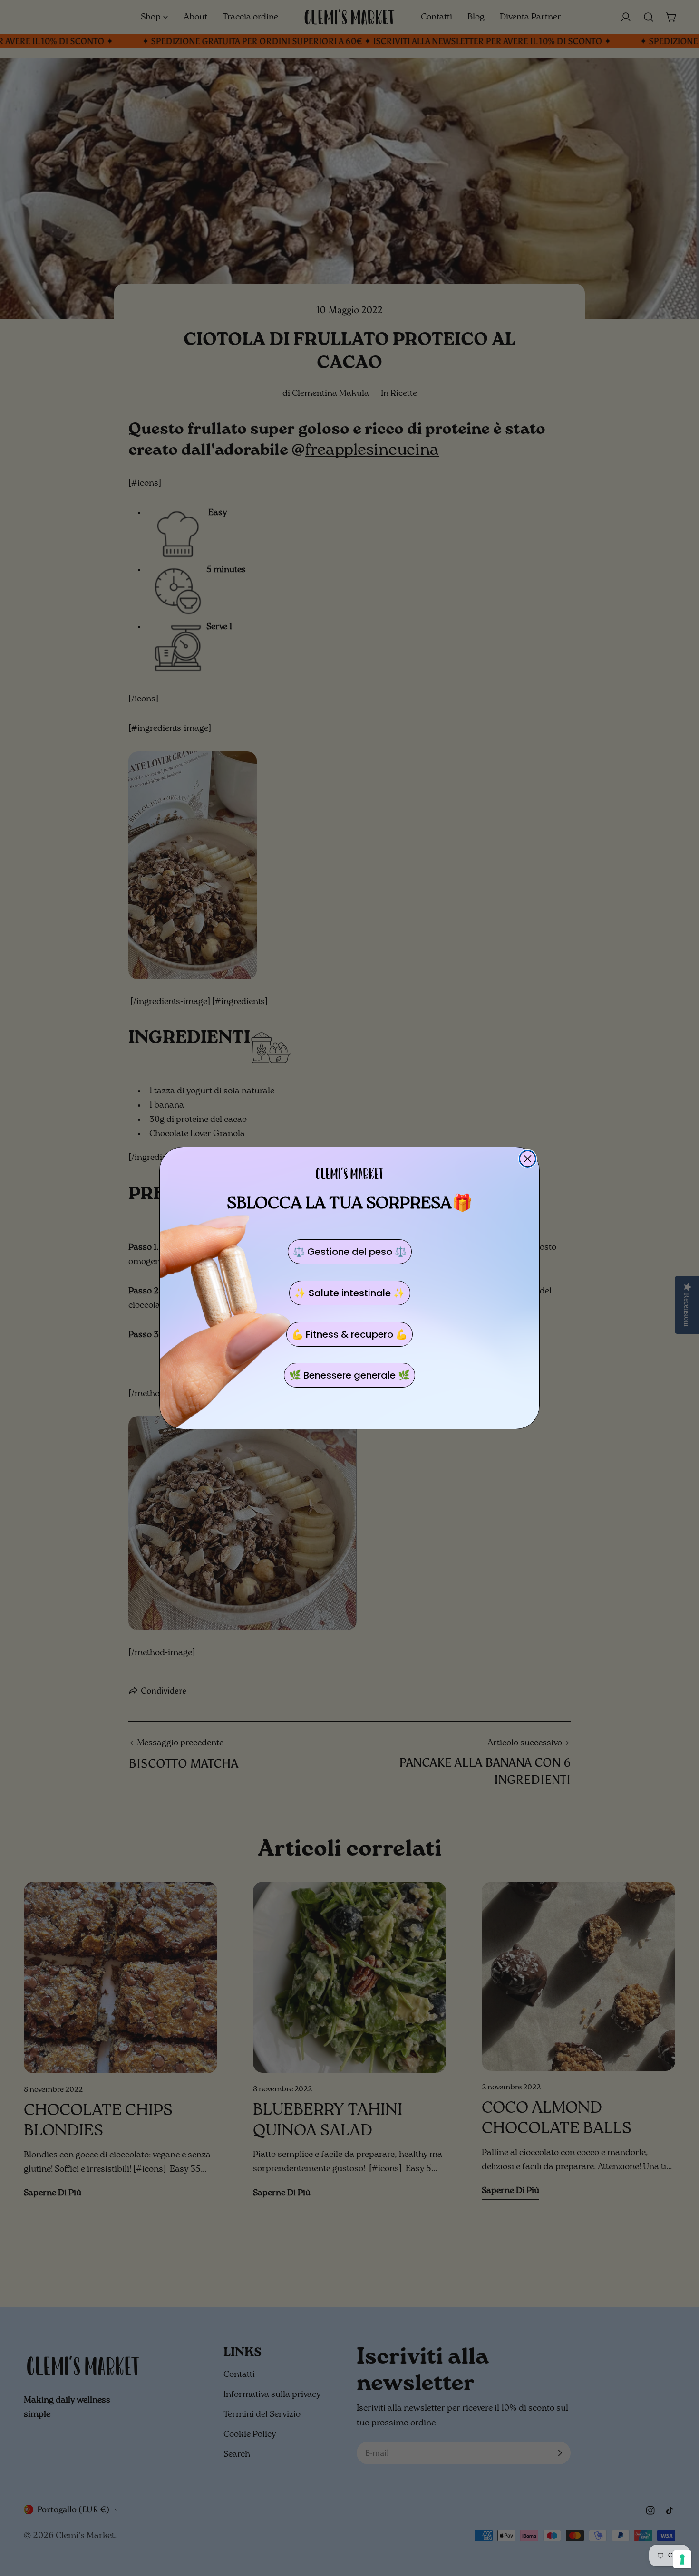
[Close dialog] (528, 1159)
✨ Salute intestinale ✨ (350, 1293)
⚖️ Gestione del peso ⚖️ (350, 1252)
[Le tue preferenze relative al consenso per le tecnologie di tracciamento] (682, 2559)
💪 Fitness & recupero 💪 (349, 1334)
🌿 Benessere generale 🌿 (349, 1375)
